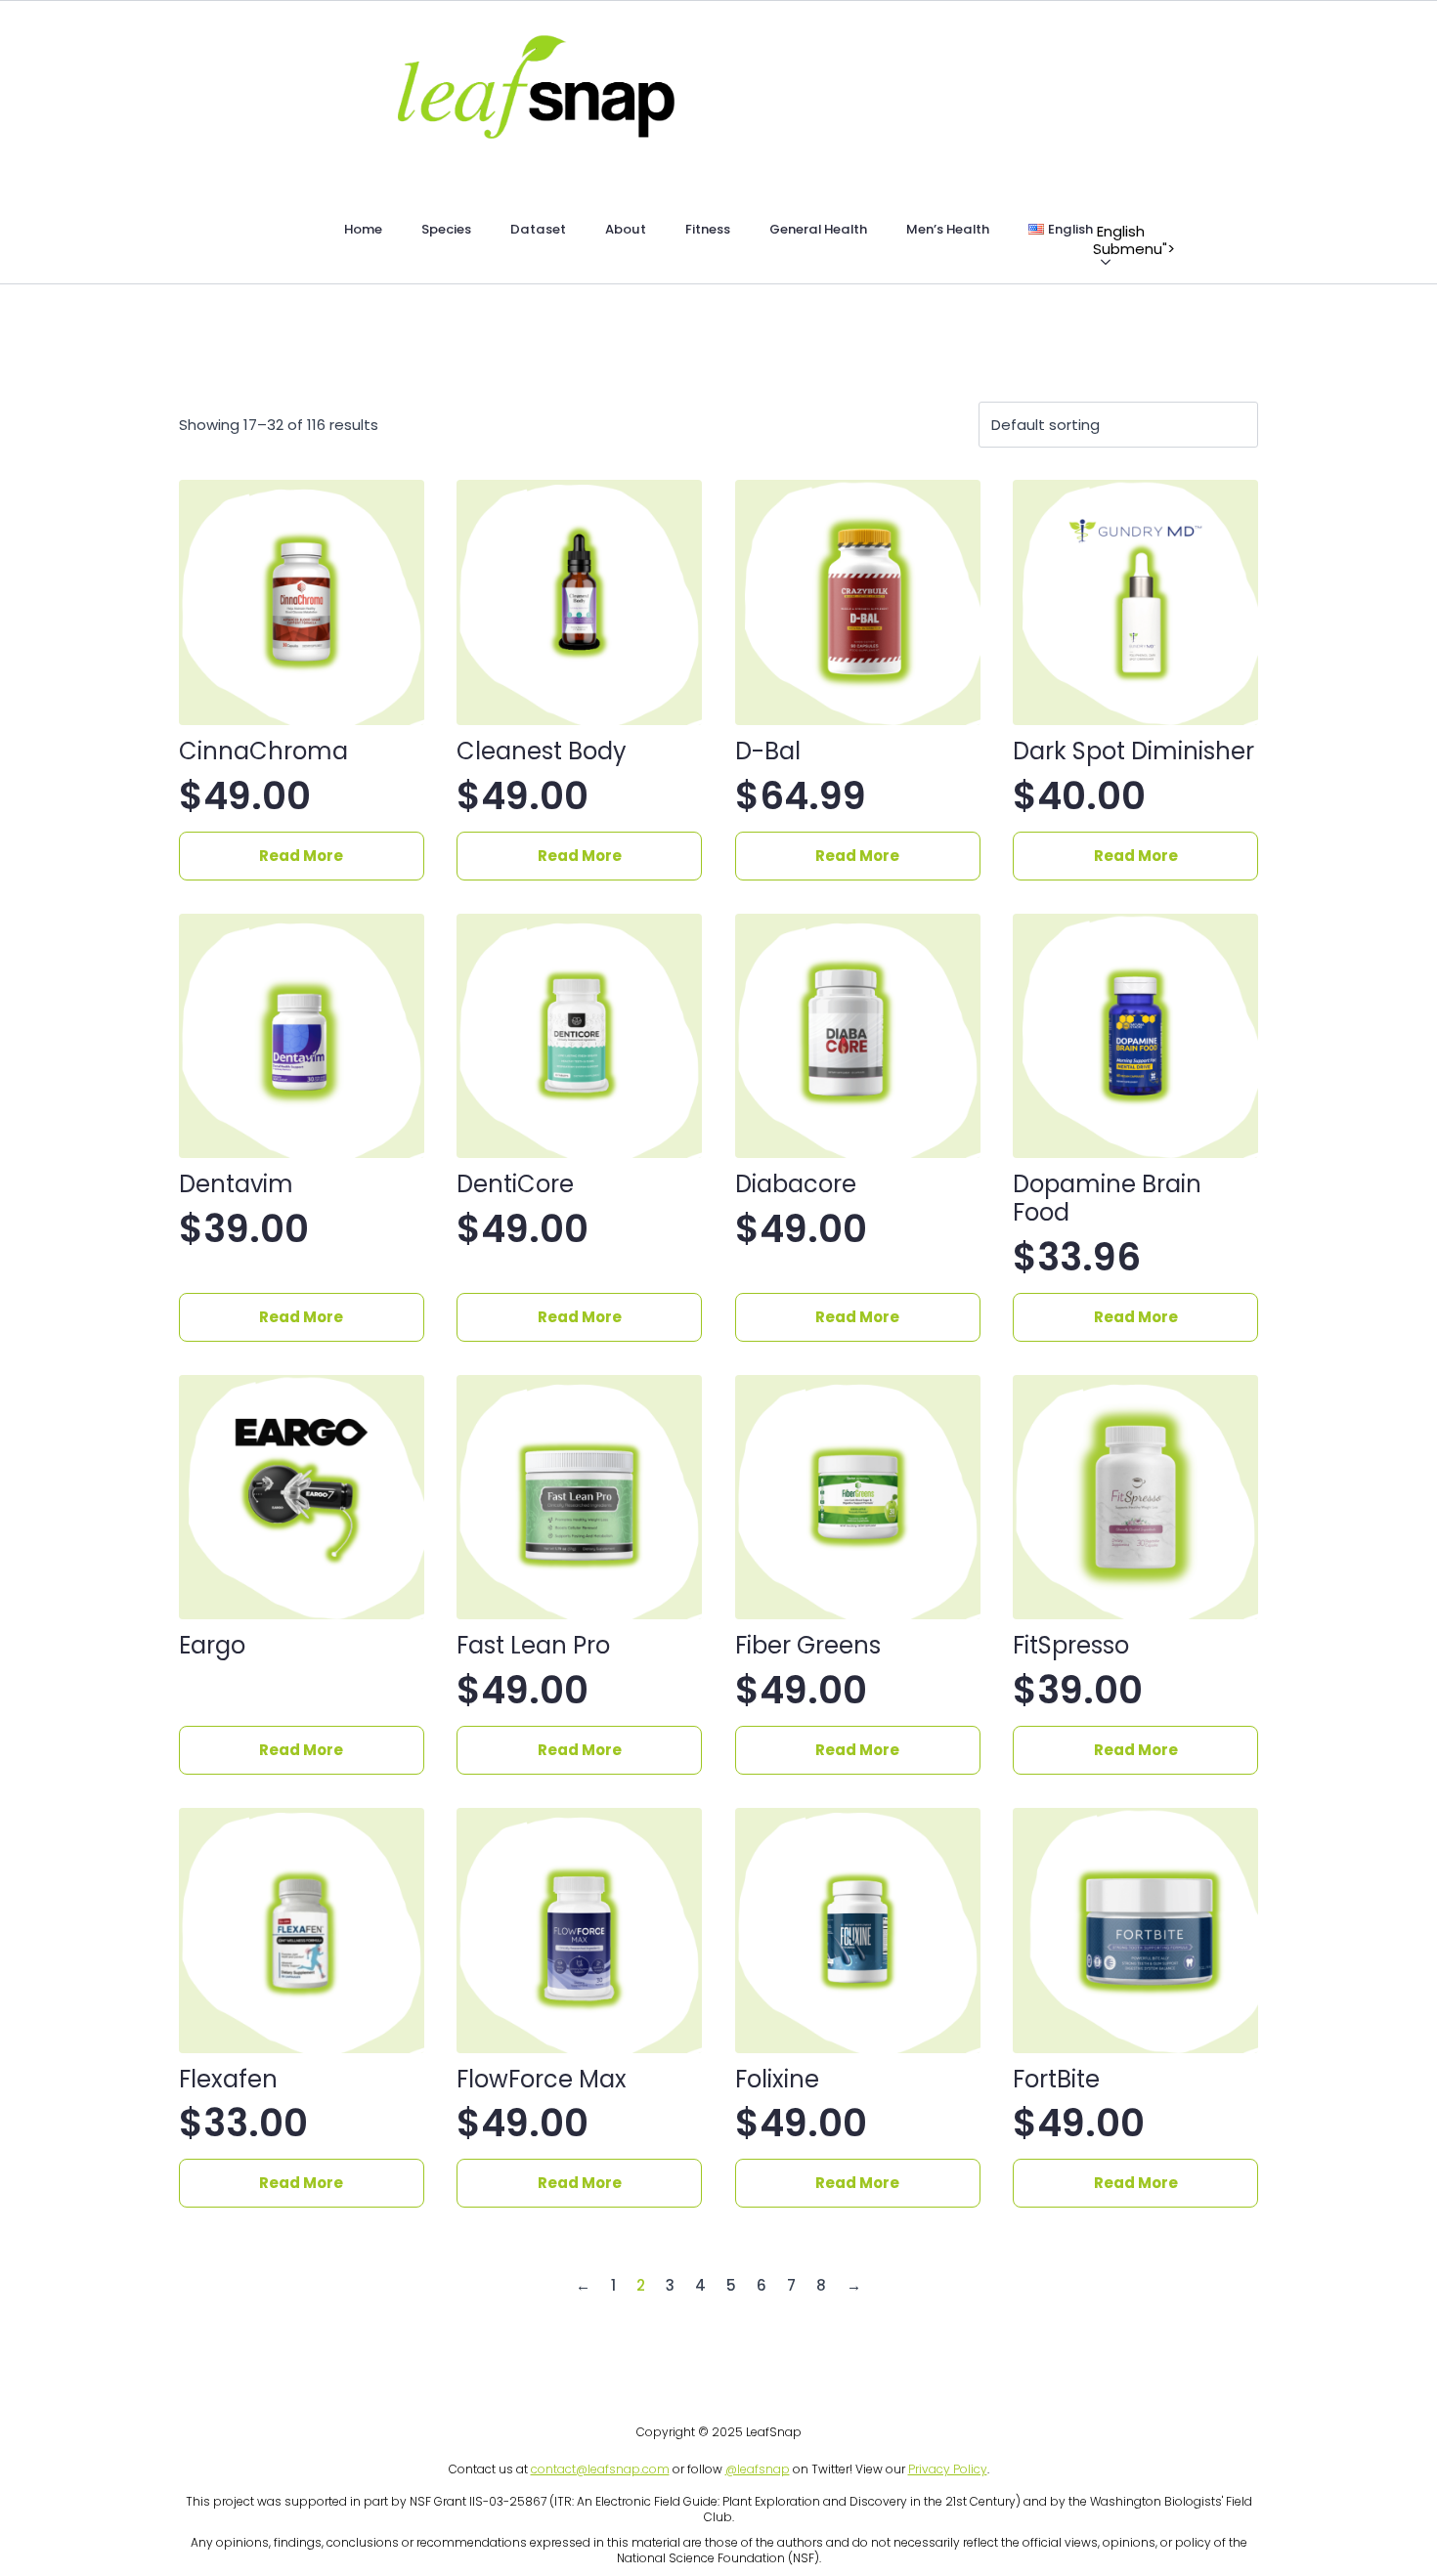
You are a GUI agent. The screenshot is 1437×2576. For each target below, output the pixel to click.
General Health (818, 229)
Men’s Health (948, 229)
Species (446, 229)
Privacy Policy (948, 2469)
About (626, 229)
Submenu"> (1103, 232)
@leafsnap (758, 2469)
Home (363, 229)
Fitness (708, 229)
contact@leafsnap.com (600, 2469)
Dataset (538, 229)
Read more (301, 856)
